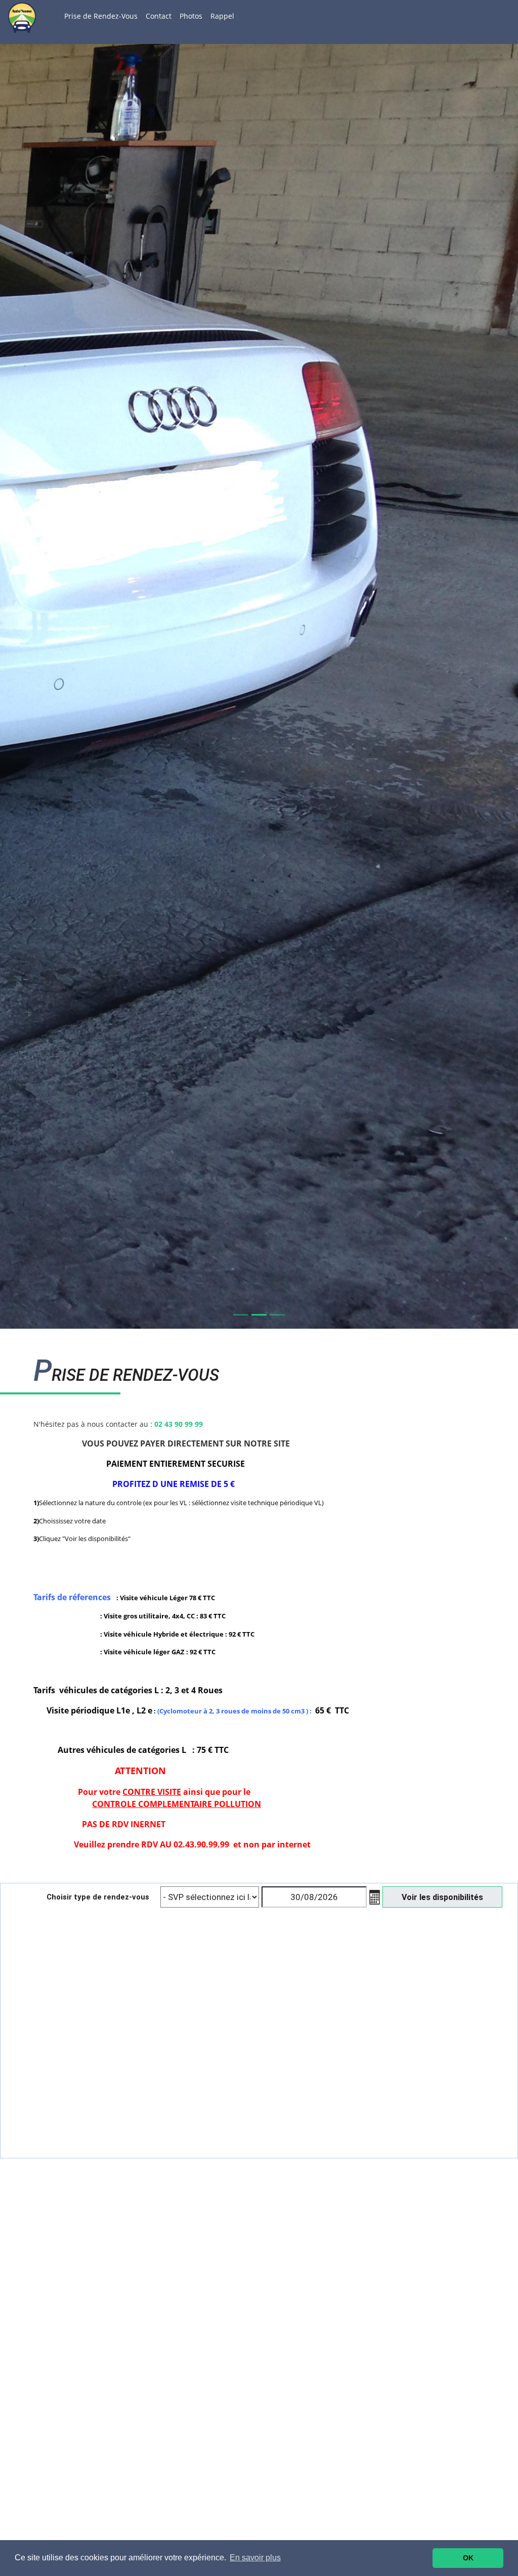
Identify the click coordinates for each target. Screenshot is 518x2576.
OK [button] (468, 2558)
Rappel (222, 16)
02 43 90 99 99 (179, 1424)
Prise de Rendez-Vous (101, 16)
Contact (159, 16)
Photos (191, 16)
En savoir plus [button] (255, 2558)
